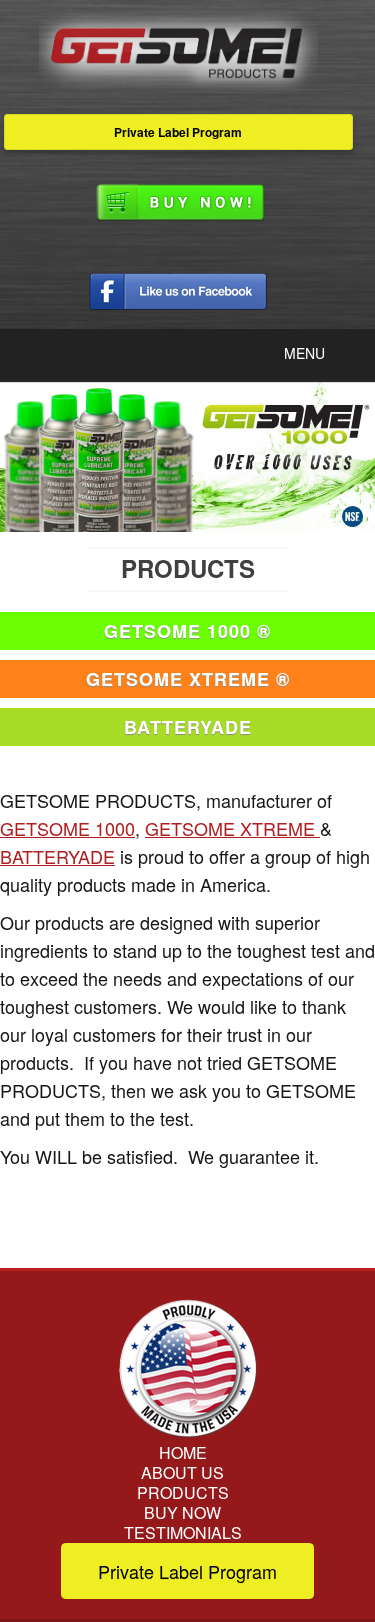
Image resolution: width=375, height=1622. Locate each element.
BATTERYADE (57, 856)
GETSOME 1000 (67, 828)
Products (183, 1493)
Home (183, 1453)
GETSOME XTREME (232, 828)
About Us (182, 1473)
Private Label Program (178, 132)
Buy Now (182, 1513)
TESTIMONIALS (183, 1533)
